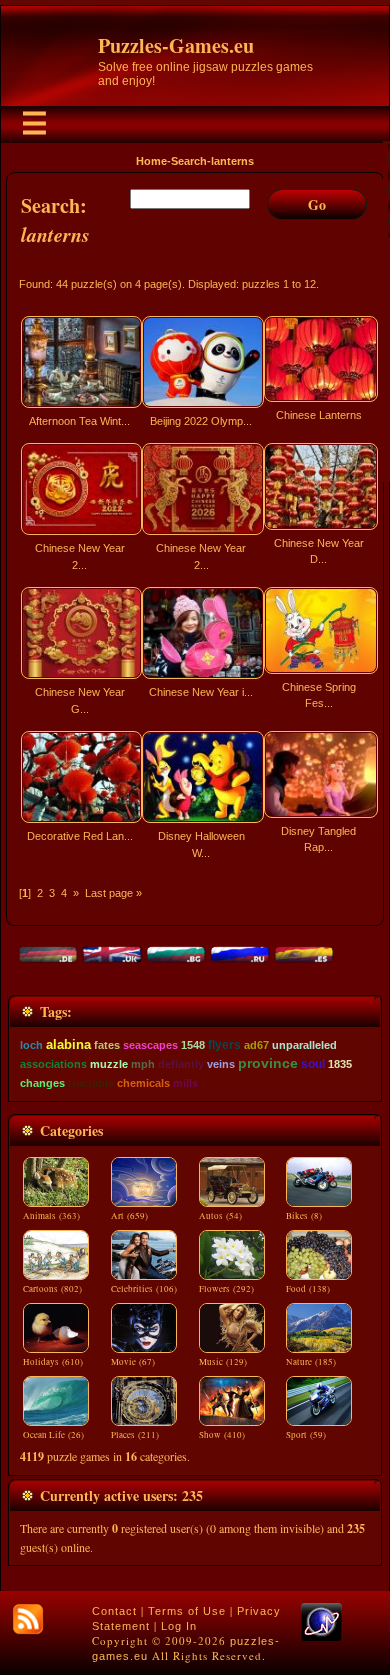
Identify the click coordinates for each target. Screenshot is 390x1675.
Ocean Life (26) (53, 1435)
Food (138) (308, 1289)
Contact (114, 1611)
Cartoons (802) (52, 1289)
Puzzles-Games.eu (176, 45)
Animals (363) (51, 1216)
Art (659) (129, 1216)
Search (189, 161)
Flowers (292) (226, 1289)
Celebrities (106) (144, 1289)
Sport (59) (306, 1435)
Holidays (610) (53, 1362)
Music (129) (223, 1362)
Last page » (113, 893)
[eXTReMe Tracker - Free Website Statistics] (321, 1637)
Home (151, 161)
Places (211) (135, 1435)
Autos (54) (220, 1216)
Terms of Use (187, 1611)
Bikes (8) (304, 1216)
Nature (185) (311, 1362)
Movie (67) (133, 1362)
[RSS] (28, 1619)
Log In (179, 1626)
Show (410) (222, 1435)
